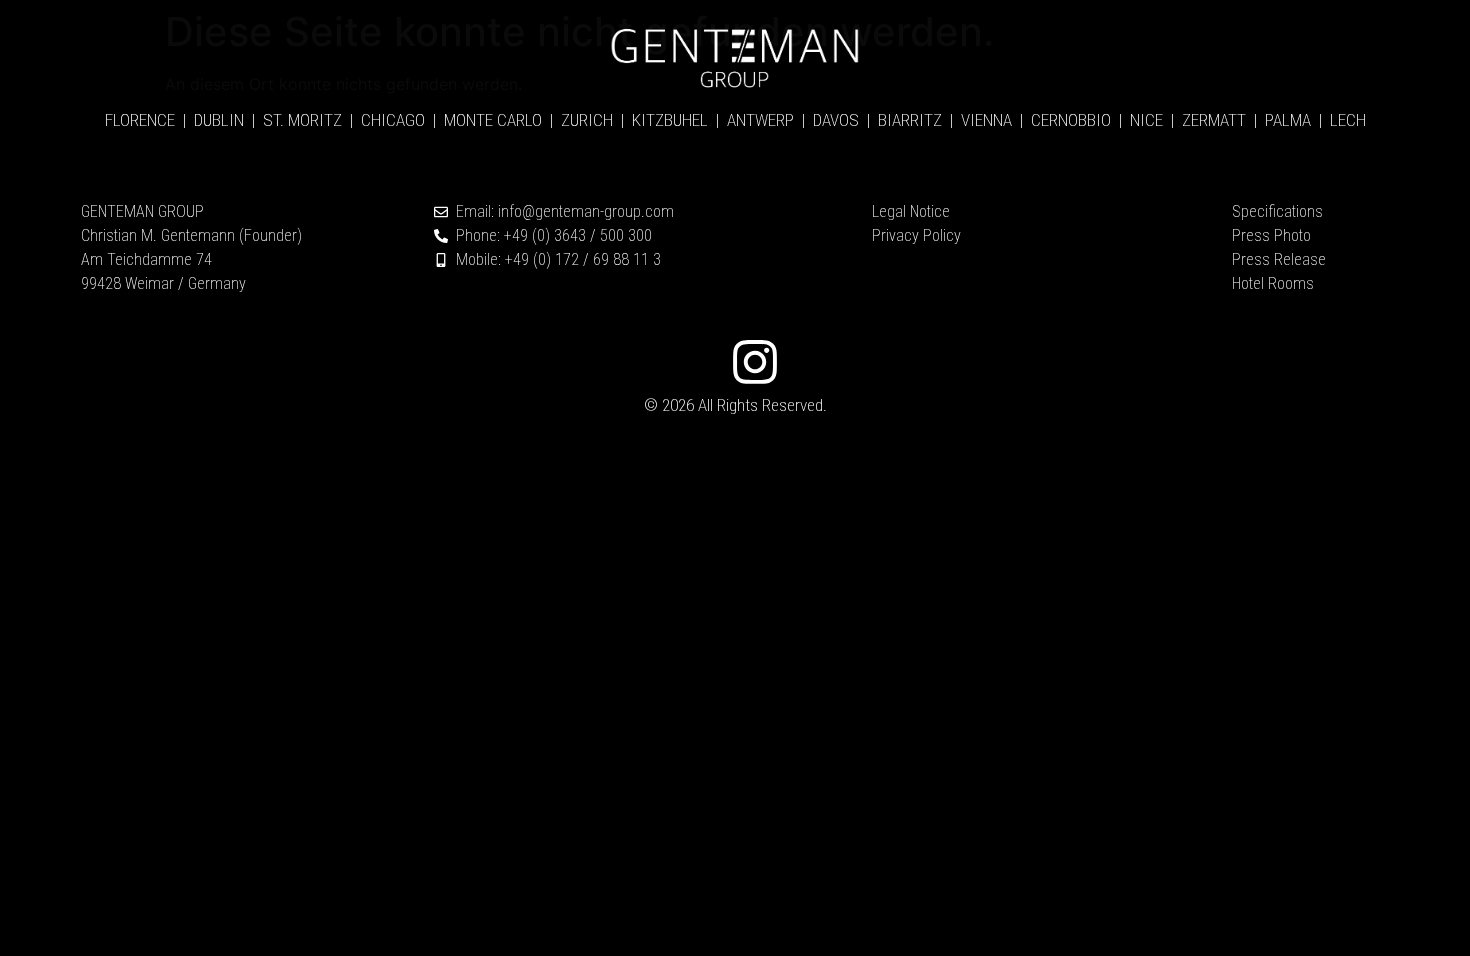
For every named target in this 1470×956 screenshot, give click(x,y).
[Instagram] (755, 362)
